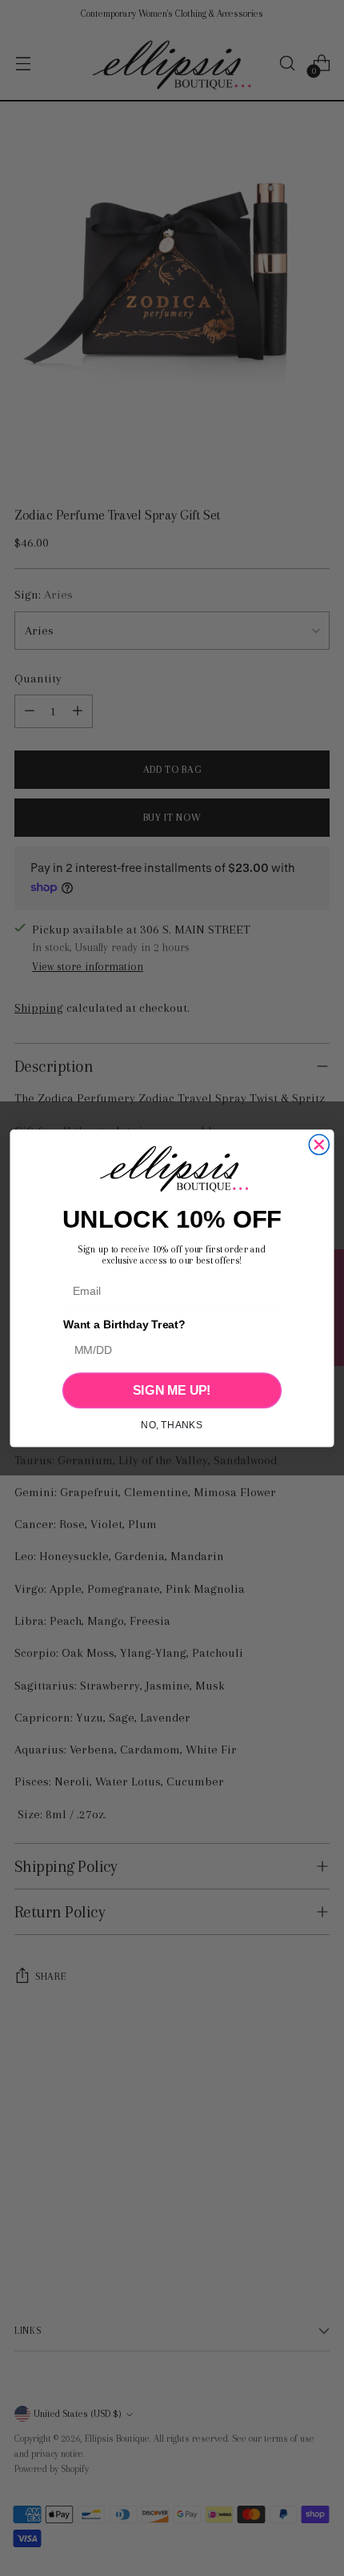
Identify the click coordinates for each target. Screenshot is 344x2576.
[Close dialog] (319, 1144)
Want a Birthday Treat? (124, 1324)
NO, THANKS (172, 1425)
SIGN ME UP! (172, 1390)
